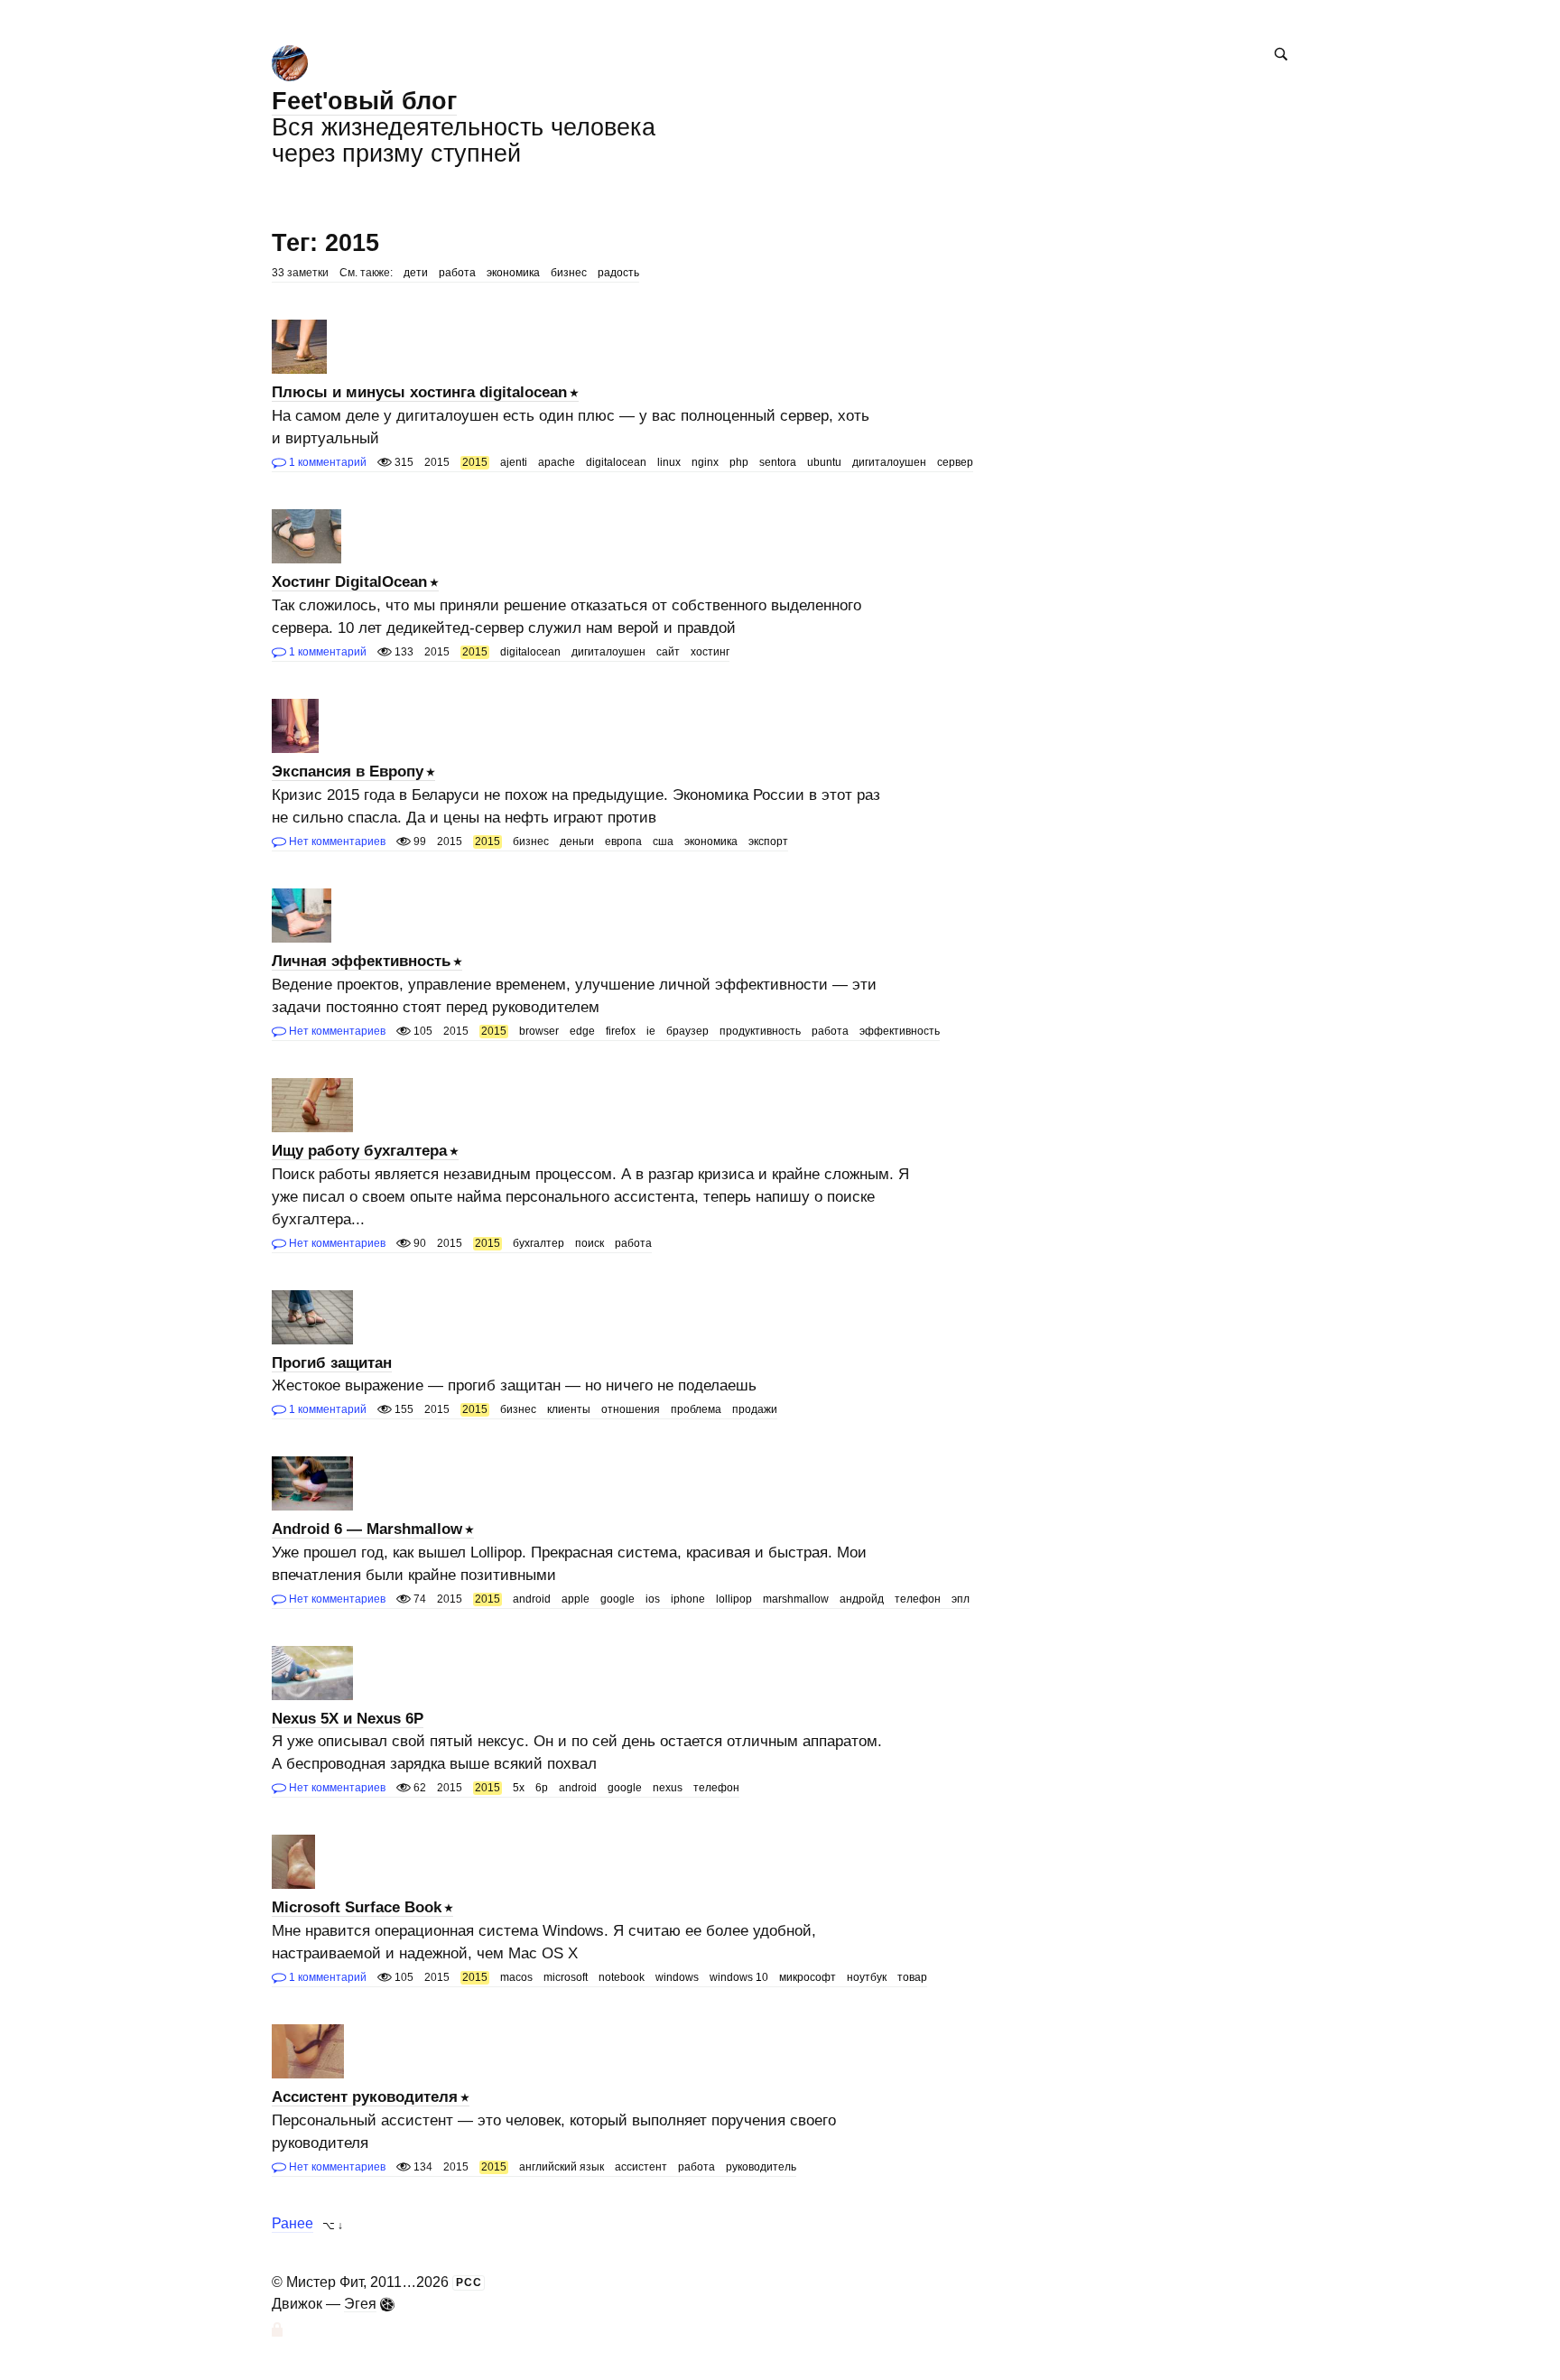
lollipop (734, 1599)
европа (623, 841)
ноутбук (867, 1977)
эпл (961, 1599)
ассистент (641, 2167)
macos (516, 1977)
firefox (621, 1031)
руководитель (761, 2167)
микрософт (808, 1977)
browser (539, 1031)
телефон (918, 1599)
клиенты (569, 1409)
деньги (577, 841)
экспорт (768, 841)
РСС (469, 2282)
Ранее (292, 2224)
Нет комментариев (336, 841)
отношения (631, 1409)
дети (416, 273)
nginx (705, 462)
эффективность (900, 1031)
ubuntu (824, 462)
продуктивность (760, 1031)
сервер (955, 462)
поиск (590, 1243)
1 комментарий (326, 462)
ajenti (514, 462)
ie (651, 1031)
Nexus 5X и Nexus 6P (348, 1719)
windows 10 (739, 1977)
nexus (668, 1788)
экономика (513, 273)
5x (519, 1788)
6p (542, 1788)
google (617, 1599)
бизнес (569, 273)
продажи (755, 1409)
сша (663, 841)
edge (582, 1031)
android (532, 1599)
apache (557, 462)
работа (457, 273)
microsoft (566, 1977)
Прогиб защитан (332, 1363)
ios (653, 1599)
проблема (696, 1409)
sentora (778, 462)
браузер (687, 1031)
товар (912, 1977)
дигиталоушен (889, 462)
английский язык (562, 2167)
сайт (668, 652)
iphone (688, 1599)
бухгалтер (539, 1243)
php (739, 462)
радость (618, 273)
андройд (862, 1599)
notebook (622, 1977)
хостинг (710, 652)
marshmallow (796, 1599)
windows (677, 1977)
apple (576, 1599)
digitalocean (616, 462)
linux (669, 462)
